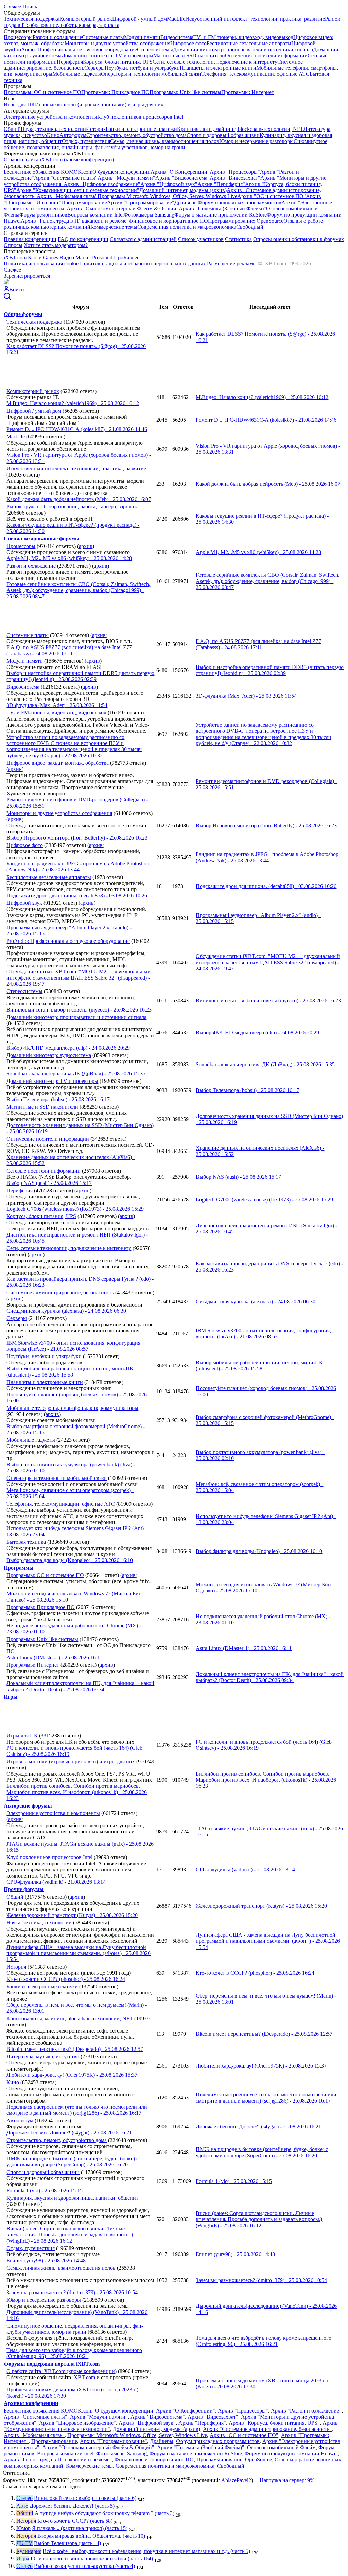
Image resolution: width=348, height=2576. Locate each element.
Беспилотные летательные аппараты (249, 43)
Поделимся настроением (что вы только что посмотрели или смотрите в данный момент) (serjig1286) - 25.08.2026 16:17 (77, 2110)
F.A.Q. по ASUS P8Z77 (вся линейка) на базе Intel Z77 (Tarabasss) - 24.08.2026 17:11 (69, 650)
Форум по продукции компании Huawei (291, 2453)
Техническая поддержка (32, 19)
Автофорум (73, 135)
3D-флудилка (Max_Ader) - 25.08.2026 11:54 (57, 705)
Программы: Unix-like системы (185, 92)
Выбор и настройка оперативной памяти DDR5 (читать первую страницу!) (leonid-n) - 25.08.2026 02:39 (80, 676)
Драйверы (186, 202)
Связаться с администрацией (143, 239)
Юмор (23, 2528)
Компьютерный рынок (86, 19)
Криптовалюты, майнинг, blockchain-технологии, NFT (240, 129)
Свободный (250, 227)
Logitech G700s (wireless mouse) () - (264, 1200)
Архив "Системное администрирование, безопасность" (267, 2429)
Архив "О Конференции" (180, 172)
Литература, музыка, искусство (43, 2056)
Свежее (12, 7)
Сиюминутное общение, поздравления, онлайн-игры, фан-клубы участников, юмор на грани (166, 144)
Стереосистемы (155, 49)
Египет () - (235, 2254)
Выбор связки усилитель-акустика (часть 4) (84, 2566)
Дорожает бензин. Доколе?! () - (258, 2127)
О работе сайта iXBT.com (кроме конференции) (59, 160)
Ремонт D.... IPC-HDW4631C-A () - (266, 420)
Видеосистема (177, 37)
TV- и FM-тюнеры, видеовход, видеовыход (243, 37)
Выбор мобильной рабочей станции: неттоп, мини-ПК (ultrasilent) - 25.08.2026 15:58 (70, 1372)
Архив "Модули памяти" (126, 178)
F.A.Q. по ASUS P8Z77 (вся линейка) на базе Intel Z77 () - (258, 644)
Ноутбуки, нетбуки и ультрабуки (142, 68)
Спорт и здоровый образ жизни (223, 135)
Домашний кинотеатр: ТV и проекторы (107, 56)
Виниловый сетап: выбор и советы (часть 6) (85, 2498)
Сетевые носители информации (43, 1171)
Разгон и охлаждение (57, 37)
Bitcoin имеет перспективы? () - (264, 2034)
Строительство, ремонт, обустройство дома (136, 135)
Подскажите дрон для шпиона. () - (266, 886)
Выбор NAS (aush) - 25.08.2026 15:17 (49, 1183)
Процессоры (18, 37)
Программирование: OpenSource (246, 221)
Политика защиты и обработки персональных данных (143, 264)
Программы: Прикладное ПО (115, 92)
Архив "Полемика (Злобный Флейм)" (222, 209)
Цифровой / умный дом (140, 19)
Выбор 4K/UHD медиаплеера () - (257, 1032)
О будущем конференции (121, 172)
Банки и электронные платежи (141, 129)
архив (86, 546)
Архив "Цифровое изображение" (102, 184)
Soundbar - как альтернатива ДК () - (265, 1064)
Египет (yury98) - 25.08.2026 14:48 (46, 2260)
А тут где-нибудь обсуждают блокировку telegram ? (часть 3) (105, 2513)
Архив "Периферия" (221, 184)
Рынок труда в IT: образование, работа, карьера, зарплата (73, 507)
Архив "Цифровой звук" (169, 184)
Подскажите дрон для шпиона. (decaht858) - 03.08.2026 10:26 (77, 895)
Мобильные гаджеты (77, 74)
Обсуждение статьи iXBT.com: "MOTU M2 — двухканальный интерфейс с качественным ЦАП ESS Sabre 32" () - (268, 962)
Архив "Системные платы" (66, 178)
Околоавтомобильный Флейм (281, 2447)
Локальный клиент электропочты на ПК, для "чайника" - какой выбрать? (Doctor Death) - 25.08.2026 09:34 (80, 1686)
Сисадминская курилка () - (256, 1302)
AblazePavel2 (236, 2480)
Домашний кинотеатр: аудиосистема (49, 1055)
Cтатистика (238, 239)
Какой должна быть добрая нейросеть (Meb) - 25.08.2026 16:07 (79, 499)
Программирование (84, 202)
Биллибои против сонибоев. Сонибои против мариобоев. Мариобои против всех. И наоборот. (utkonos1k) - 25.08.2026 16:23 (77, 1792)
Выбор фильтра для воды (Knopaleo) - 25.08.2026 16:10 (70, 1560)
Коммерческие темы (114, 227)
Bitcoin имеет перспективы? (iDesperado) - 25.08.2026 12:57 (75, 2049)
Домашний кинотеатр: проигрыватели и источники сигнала (243, 49)
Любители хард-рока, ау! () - (261, 2066)
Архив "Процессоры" (235, 172)
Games (51, 257)
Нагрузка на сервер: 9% (287, 2480)
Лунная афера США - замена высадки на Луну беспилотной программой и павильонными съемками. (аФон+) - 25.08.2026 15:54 (79, 1953)
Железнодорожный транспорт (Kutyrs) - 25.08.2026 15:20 (72, 1915)
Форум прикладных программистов (240, 202)
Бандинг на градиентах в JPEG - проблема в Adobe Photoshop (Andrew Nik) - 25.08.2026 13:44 (78, 867)
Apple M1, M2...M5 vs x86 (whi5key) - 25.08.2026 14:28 (69, 558)
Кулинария (29, 2551)
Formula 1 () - (234, 2181)
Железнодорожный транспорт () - (261, 1906)
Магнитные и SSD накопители (189, 56)
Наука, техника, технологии (53, 129)
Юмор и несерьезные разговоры (256, 141)
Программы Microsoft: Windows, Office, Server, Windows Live (167, 196)
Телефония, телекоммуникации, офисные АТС (255, 74)
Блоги (35, 257)
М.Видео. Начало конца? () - (262, 397)
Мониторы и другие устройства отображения (117, 43)
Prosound (102, 257)
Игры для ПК (19, 105)
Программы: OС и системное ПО (42, 92)
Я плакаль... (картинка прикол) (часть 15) (80, 2528)
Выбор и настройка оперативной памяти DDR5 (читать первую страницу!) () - (270, 670)
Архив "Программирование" (141, 202)
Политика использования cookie (41, 264)
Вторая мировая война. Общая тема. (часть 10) (91, 2536)
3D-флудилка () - (246, 696)
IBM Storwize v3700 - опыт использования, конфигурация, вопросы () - (263, 1334)
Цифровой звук (24, 903)
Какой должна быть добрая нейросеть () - (268, 484)
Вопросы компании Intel (95, 215)
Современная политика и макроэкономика (187, 227)
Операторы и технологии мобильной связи (151, 74)
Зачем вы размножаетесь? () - (261, 2280)
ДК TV (24, 2543)
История (96, 129)
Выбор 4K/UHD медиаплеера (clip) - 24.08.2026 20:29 (68, 1048)
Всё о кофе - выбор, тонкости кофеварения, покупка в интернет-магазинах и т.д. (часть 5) (146, 2551)
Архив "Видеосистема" (182, 178)
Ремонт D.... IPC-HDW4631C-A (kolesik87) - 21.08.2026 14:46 (77, 429)
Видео (67, 257)
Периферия (70, 62)
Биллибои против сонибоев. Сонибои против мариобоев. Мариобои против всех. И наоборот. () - (266, 1780)
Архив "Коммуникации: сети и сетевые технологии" (78, 190)
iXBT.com (15, 257)
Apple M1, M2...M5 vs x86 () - (258, 552)
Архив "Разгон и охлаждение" (306, 2411)
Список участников (201, 239)
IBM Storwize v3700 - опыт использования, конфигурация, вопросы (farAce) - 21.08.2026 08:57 (74, 1346)
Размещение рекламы (232, 264)
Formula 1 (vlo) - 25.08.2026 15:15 (45, 2190)
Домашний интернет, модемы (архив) (183, 190)
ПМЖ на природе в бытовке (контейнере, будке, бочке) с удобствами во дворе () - (262, 2152)
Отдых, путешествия (86, 141)
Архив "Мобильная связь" (67, 196)
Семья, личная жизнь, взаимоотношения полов (165, 141)
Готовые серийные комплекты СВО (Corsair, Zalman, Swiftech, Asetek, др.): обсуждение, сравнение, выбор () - (268, 581)
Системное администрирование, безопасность (60, 1292)
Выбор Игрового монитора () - (266, 825)
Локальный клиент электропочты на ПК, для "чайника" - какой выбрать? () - (270, 1677)
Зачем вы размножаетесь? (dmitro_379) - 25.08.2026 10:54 (72, 2292)
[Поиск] (8, 299)
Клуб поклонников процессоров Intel (140, 117)
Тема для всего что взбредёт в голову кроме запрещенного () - (264, 2341)
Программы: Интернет (248, 92)
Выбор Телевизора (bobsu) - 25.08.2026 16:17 (58, 1099)
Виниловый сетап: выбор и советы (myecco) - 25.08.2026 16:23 (79, 1010)
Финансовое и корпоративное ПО (168, 221)
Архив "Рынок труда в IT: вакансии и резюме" (75, 221)
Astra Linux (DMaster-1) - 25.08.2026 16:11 (54, 1657)
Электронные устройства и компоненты (50, 117)
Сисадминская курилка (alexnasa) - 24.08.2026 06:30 (66, 1311)
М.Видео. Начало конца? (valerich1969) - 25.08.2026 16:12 (73, 403)
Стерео (24, 2498)
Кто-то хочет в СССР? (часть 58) (75, 2521)
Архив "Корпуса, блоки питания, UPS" (274, 2423)
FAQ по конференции (83, 239)
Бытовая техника (26, 1542)
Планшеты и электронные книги (218, 68)
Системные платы (103, 37)
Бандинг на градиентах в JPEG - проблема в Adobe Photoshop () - (267, 857)
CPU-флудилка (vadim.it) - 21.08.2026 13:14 (56, 1882)
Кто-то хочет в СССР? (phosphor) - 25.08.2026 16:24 (66, 1979)
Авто (22, 2506)
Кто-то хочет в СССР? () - (255, 1973)
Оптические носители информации (266, 56)
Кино (53, 135)
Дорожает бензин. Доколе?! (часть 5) (72, 2506)
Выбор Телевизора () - (247, 1090)
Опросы (13, 245)
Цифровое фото (188, 43)
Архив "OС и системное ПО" (272, 196)
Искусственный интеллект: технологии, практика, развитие (255, 19)
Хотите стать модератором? (56, 245)
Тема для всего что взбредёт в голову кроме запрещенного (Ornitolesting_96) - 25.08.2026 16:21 (74, 2353)
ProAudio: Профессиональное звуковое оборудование (75, 49)
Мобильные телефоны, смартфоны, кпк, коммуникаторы (72, 1408)
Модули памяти (142, 37)
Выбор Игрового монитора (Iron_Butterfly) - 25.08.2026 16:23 (77, 838)
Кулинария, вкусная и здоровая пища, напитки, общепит (72, 2198)
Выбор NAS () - (238, 1177)
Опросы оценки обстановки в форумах (299, 239)
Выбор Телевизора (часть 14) (67, 2543)
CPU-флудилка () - (245, 1870)
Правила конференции (30, 239)
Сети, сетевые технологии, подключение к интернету (215, 62)
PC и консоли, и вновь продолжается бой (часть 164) (92, 2558)
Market (83, 257)
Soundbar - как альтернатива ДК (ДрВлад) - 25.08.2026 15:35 (76, 1074)
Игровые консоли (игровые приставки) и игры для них (99, 105)
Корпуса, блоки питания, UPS (118, 62)
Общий (12, 129)
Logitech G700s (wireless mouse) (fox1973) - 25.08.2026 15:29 (75, 1209)
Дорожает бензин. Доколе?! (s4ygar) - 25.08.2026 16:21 (69, 2133)
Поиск (30, 7)
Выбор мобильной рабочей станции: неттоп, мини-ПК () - (259, 1365)
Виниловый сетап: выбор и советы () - (268, 1000)
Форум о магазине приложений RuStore (221, 215)
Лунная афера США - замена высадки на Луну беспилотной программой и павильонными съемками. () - (268, 1941)
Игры (23, 2558)
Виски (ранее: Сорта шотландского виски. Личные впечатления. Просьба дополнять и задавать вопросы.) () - (259, 2219)
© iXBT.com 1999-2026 (284, 264)
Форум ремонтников (43, 215)
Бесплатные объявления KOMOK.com (48, 172)
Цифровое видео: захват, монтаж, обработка (58, 763)
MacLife (176, 19)
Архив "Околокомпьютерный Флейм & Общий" (123, 209)
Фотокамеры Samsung (149, 215)
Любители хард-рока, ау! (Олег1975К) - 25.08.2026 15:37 (72, 2075)
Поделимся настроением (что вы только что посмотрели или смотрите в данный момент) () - (266, 2098)
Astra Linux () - (244, 1648)
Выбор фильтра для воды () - (259, 1551)
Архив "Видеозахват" (235, 178)
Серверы (94, 68)
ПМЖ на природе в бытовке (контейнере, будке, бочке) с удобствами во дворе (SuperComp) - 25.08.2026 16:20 (73, 2162)
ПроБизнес (127, 257)
